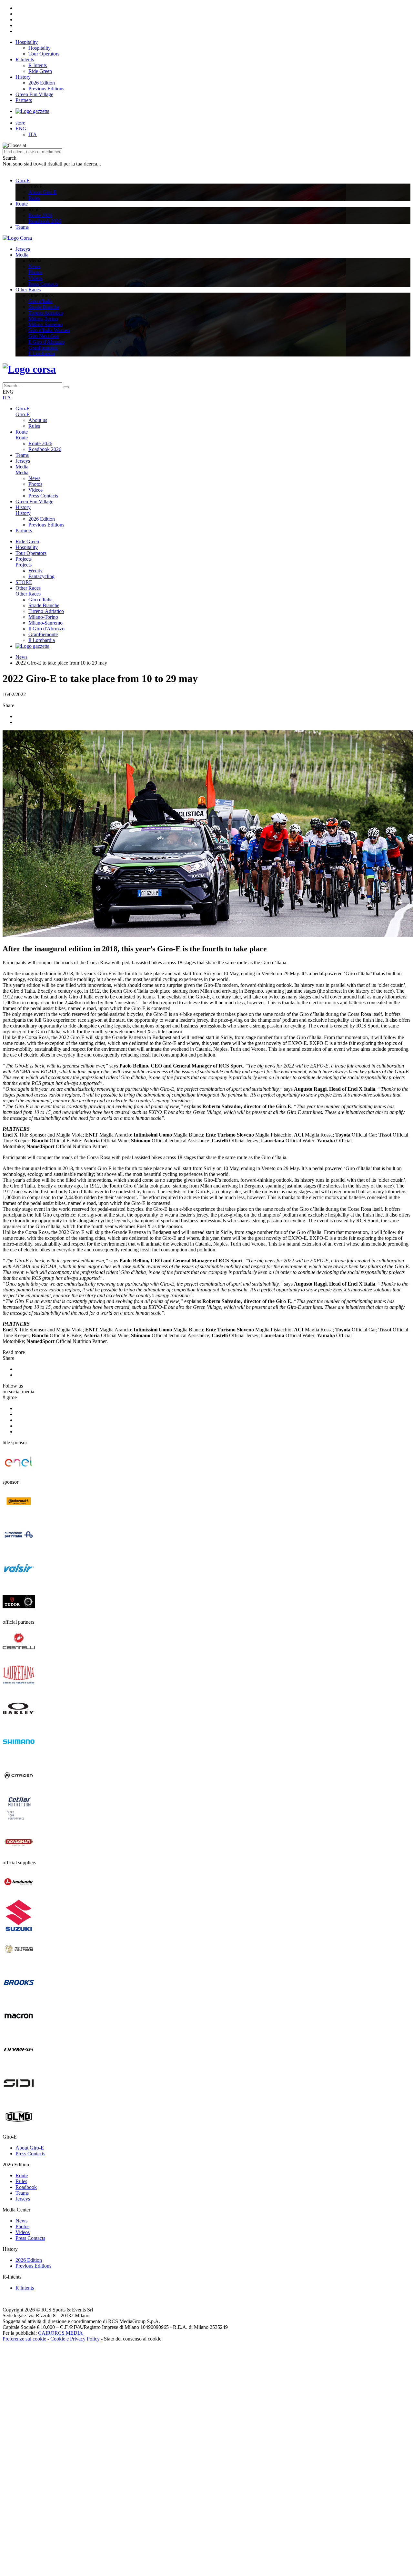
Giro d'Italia (40, 301)
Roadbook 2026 (45, 221)
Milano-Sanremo (45, 324)
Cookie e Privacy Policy (76, 2339)
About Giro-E (43, 192)
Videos (35, 278)
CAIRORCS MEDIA (60, 2333)
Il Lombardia (42, 353)
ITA (33, 134)
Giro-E (23, 180)
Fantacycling (41, 576)
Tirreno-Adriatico (46, 611)
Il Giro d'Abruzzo (46, 342)
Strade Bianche (44, 307)
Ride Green (40, 71)
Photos (35, 272)
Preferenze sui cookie (25, 2339)
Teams (22, 227)
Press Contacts (43, 284)
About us (38, 420)
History (23, 77)
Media (22, 255)
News (34, 266)
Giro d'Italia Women (49, 330)
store (20, 123)
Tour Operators (44, 54)
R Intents (25, 60)
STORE (24, 582)
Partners (24, 100)
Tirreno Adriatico (46, 313)
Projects (24, 559)
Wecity (35, 571)
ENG (21, 129)
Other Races (28, 290)
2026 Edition (42, 83)
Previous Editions (46, 89)
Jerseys (23, 249)
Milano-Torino (43, 319)
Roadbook (26, 2187)
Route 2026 (40, 215)
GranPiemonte (43, 348)
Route (22, 204)
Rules (34, 198)
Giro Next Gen (44, 336)
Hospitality (27, 42)
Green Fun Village (34, 94)
